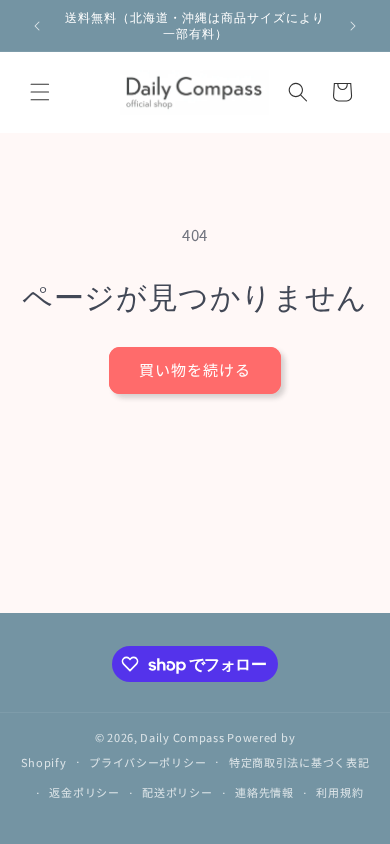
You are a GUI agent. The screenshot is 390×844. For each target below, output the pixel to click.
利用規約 (339, 792)
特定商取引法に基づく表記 (299, 762)
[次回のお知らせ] (353, 26)
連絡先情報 (264, 792)
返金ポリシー (84, 792)
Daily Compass (182, 737)
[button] (40, 92)
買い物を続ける (195, 369)
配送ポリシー (177, 792)
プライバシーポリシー (147, 762)
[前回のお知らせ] (37, 26)
